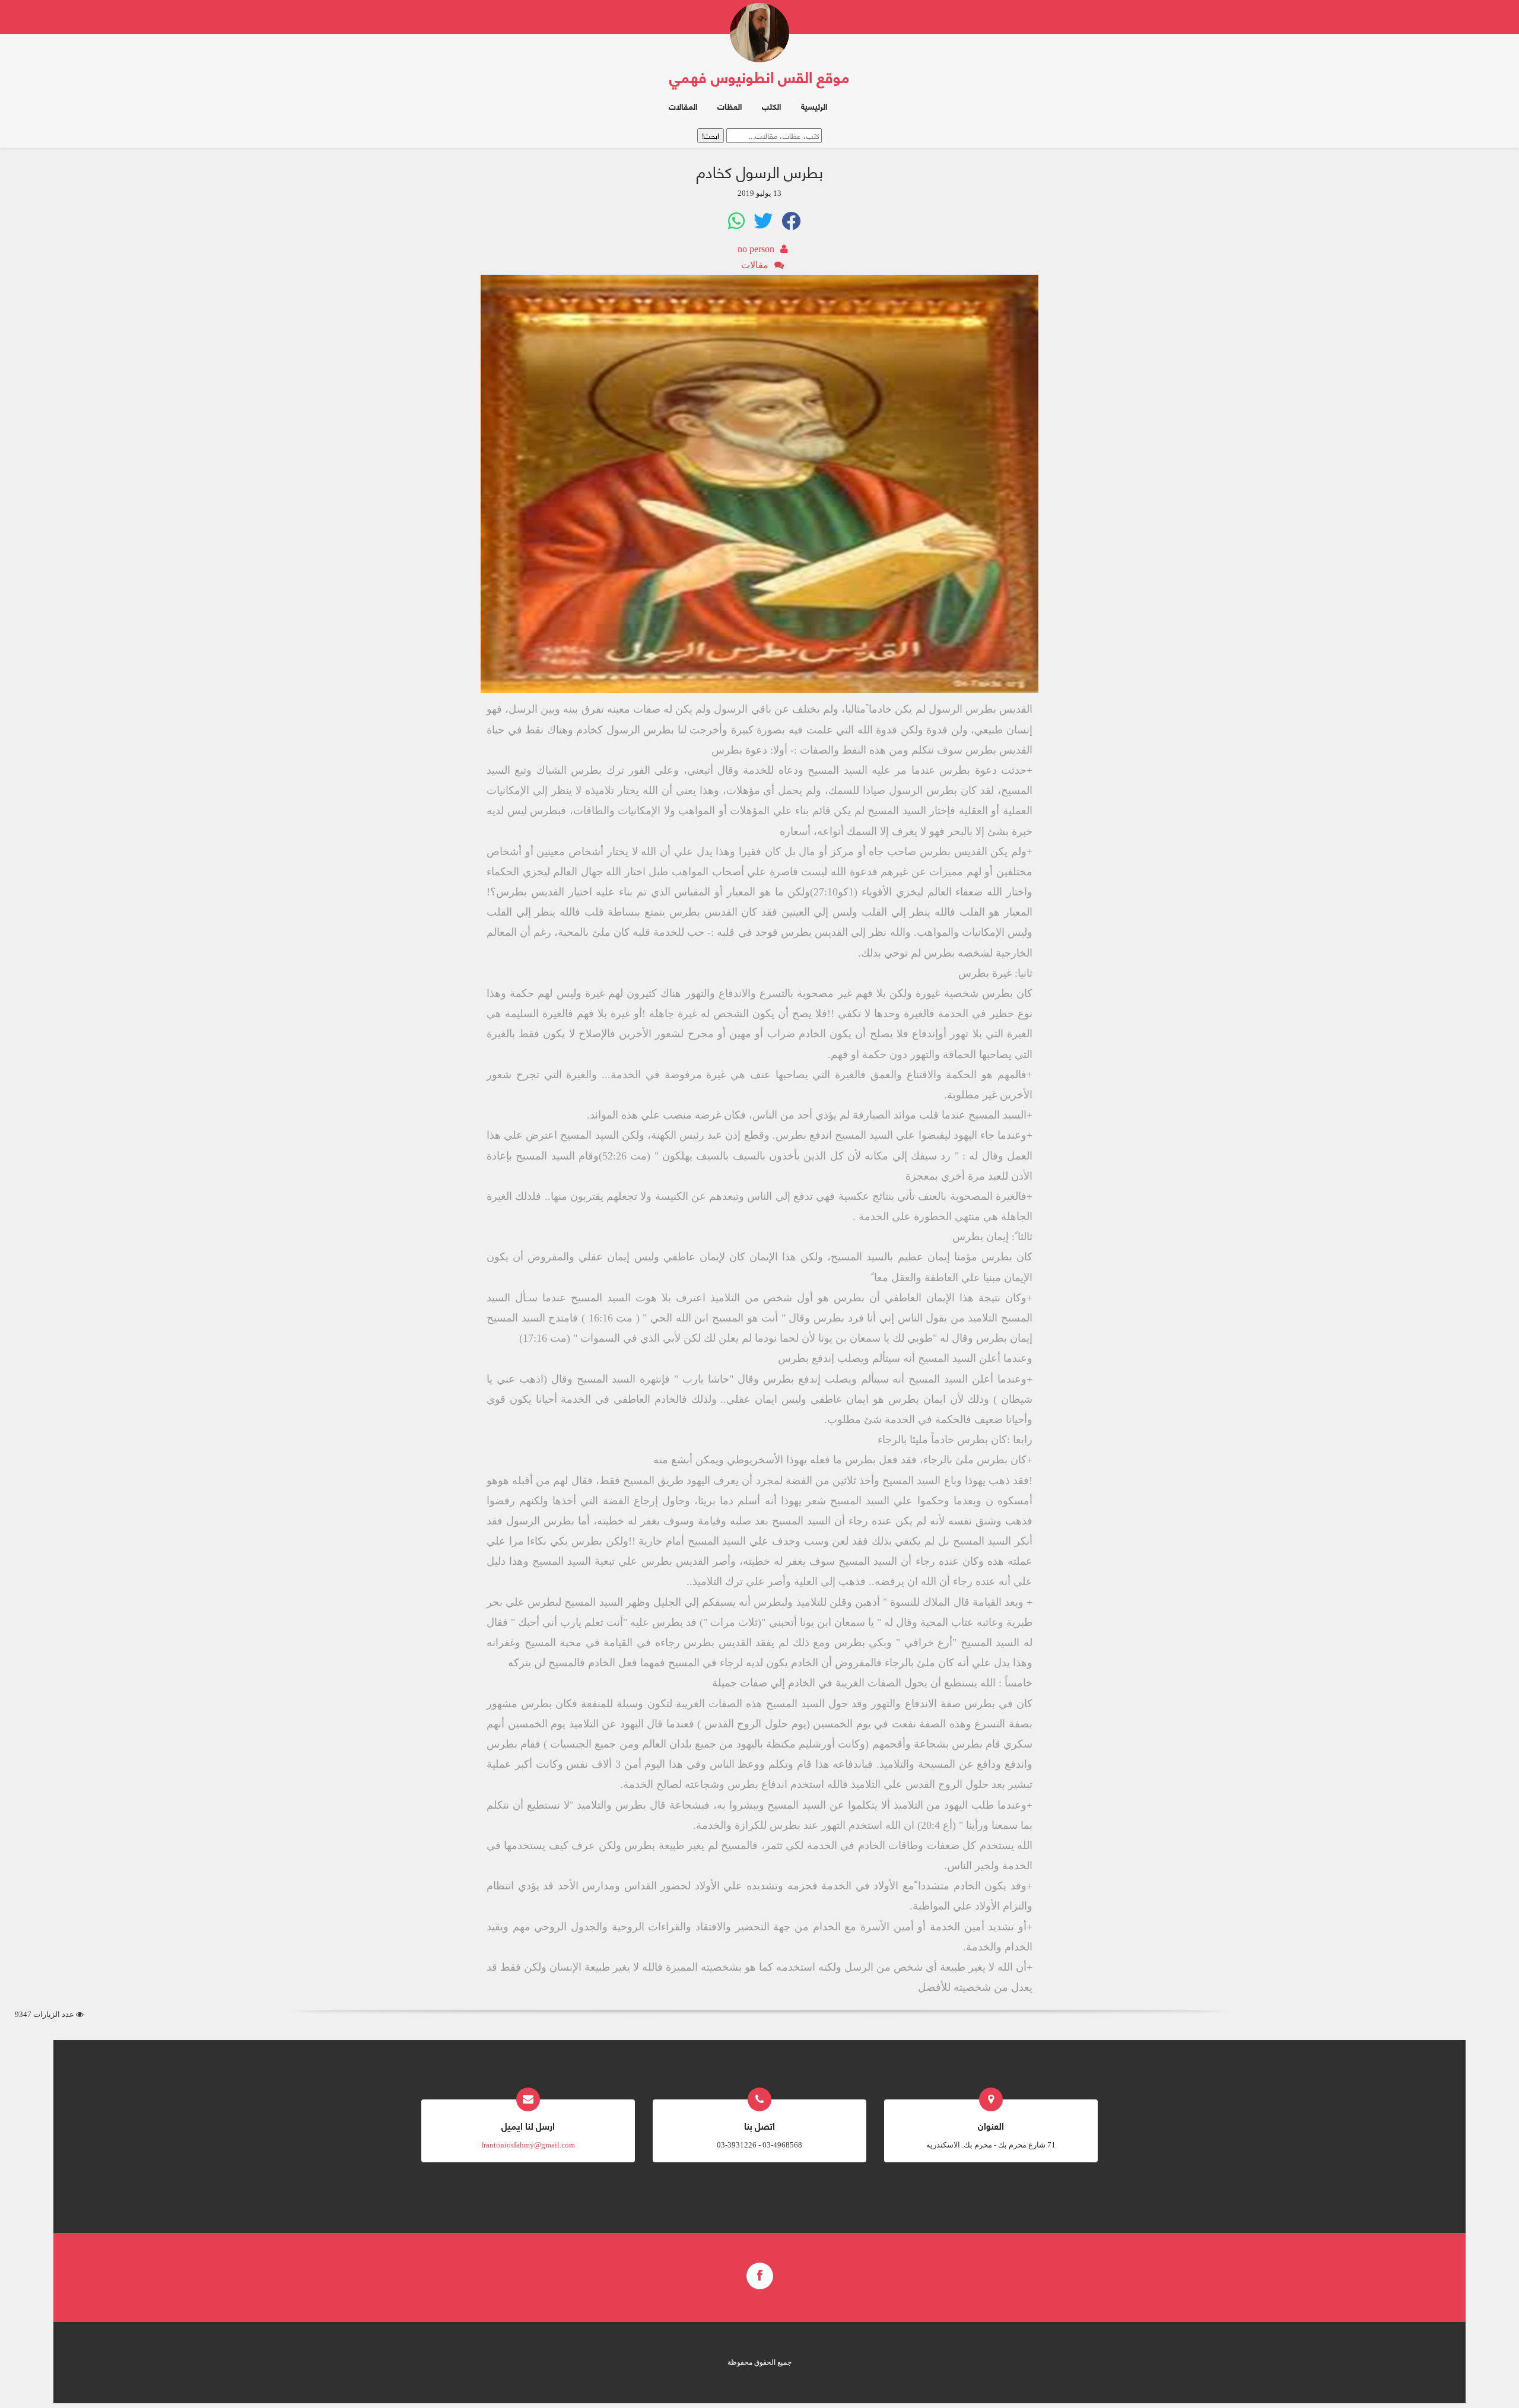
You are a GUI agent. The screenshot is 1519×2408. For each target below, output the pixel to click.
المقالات (683, 106)
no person (756, 249)
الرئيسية (814, 106)
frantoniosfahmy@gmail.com (528, 2145)
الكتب (771, 106)
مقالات (755, 265)
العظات (730, 106)
